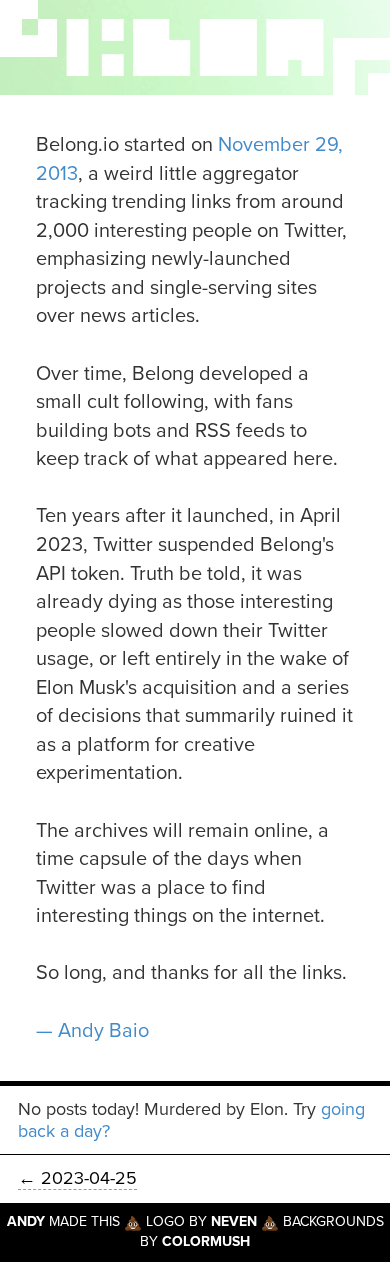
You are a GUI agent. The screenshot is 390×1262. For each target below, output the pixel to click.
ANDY (26, 1221)
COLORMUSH (206, 1241)
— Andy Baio (92, 1031)
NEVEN (234, 1221)
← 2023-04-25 (77, 1178)
